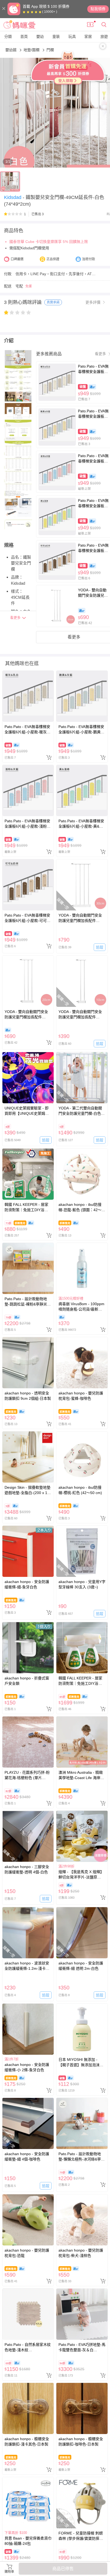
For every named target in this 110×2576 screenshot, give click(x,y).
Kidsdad (13, 197)
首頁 (24, 36)
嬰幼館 (11, 50)
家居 (88, 36)
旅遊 (104, 36)
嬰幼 (40, 36)
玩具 (72, 36)
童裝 (56, 36)
